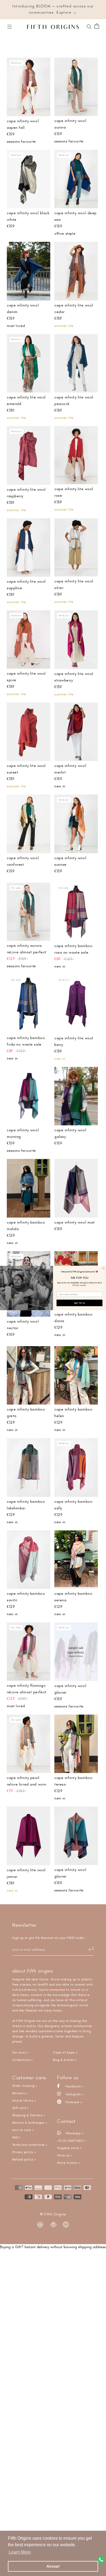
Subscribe (88, 1949)
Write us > (65, 2156)
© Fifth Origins (53, 2214)
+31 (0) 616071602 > (71, 2141)
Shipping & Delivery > (29, 2115)
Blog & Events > (65, 2060)
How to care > (23, 2130)
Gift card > (21, 2108)
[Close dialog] (104, 1268)
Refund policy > (24, 2160)
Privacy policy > (24, 2152)
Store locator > (69, 2163)
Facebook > (74, 2086)
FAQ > (16, 2138)
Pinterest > (73, 2102)
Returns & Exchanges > (30, 2123)
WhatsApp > (74, 2133)
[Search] (89, 26)
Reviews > (20, 2093)
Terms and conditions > (30, 2145)
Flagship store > (69, 2148)
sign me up (80, 1303)
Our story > (21, 2053)
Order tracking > (25, 2086)
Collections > (22, 2060)
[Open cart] (97, 26)
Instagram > (74, 2094)
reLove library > (24, 2101)
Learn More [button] (20, 2552)
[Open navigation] (10, 26)
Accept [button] (53, 2566)
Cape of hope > (65, 2053)
